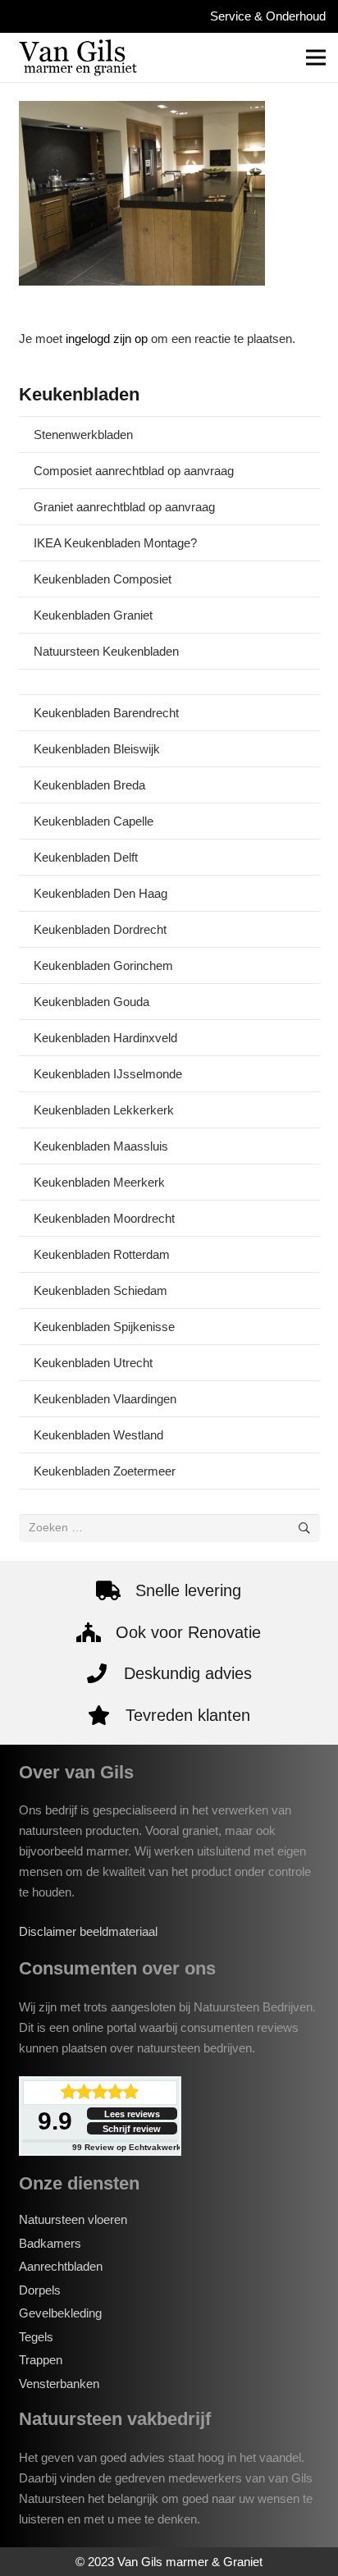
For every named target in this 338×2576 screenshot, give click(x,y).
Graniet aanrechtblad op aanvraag (124, 507)
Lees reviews (132, 2114)
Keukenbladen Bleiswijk (97, 749)
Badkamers (50, 2243)
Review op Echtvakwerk (127, 2147)
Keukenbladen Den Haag (100, 893)
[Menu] (316, 57)
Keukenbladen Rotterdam (102, 1254)
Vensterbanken (59, 2384)
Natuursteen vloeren (73, 2219)
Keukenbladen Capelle (94, 821)
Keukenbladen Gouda (91, 1002)
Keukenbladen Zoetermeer (105, 1471)
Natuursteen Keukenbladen (106, 651)
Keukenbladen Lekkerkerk (104, 1110)
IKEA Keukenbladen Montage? (115, 543)
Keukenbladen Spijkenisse (104, 1327)
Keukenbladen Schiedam (100, 1290)
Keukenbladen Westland (98, 1435)
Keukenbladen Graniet (93, 615)
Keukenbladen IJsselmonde (108, 1074)
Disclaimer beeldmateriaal (88, 1931)
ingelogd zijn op (107, 339)
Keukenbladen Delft (86, 857)
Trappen (41, 2360)
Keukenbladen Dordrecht (100, 929)
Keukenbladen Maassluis (101, 1146)
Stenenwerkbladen (83, 435)
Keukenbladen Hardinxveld (105, 1038)
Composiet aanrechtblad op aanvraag (134, 471)
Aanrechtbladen (61, 2266)
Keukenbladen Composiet (103, 579)
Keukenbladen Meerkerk (99, 1182)
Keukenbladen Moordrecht (104, 1218)
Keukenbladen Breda (89, 785)
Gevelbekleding (60, 2313)
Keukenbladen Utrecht (93, 1363)
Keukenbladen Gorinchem (103, 965)
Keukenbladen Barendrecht (106, 713)
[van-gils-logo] (78, 57)
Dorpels (40, 2290)
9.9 (55, 2121)
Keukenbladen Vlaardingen (105, 1399)
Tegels (36, 2337)
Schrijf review (132, 2129)
